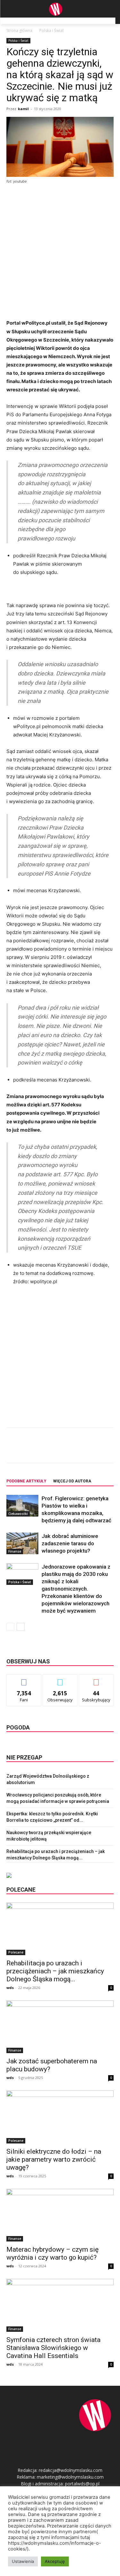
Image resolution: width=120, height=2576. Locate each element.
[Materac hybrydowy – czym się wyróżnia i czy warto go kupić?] (60, 2215)
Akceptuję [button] (55, 2561)
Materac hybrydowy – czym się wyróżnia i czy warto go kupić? (52, 2253)
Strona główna (19, 30)
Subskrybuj (96, 1679)
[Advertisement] (60, 252)
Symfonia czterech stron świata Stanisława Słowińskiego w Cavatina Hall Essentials (53, 2348)
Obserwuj (60, 1679)
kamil (23, 109)
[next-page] (21, 1627)
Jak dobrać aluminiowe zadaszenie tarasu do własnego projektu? (70, 1543)
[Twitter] (48, 1450)
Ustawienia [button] (23, 2561)
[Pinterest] (62, 1450)
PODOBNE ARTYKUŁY (26, 1481)
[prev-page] (10, 1627)
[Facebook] (33, 1450)
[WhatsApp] (77, 1450)
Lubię (24, 1679)
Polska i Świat (52, 30)
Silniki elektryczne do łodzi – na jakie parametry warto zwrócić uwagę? (54, 2159)
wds (10, 1988)
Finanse (15, 1551)
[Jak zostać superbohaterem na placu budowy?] (60, 2027)
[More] (92, 1450)
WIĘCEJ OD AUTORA (72, 1481)
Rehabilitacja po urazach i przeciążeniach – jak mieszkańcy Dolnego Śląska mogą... (55, 1971)
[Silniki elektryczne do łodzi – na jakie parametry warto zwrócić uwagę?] (60, 2117)
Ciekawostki (18, 1514)
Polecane (16, 1952)
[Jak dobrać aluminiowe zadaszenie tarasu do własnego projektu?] (22, 1544)
